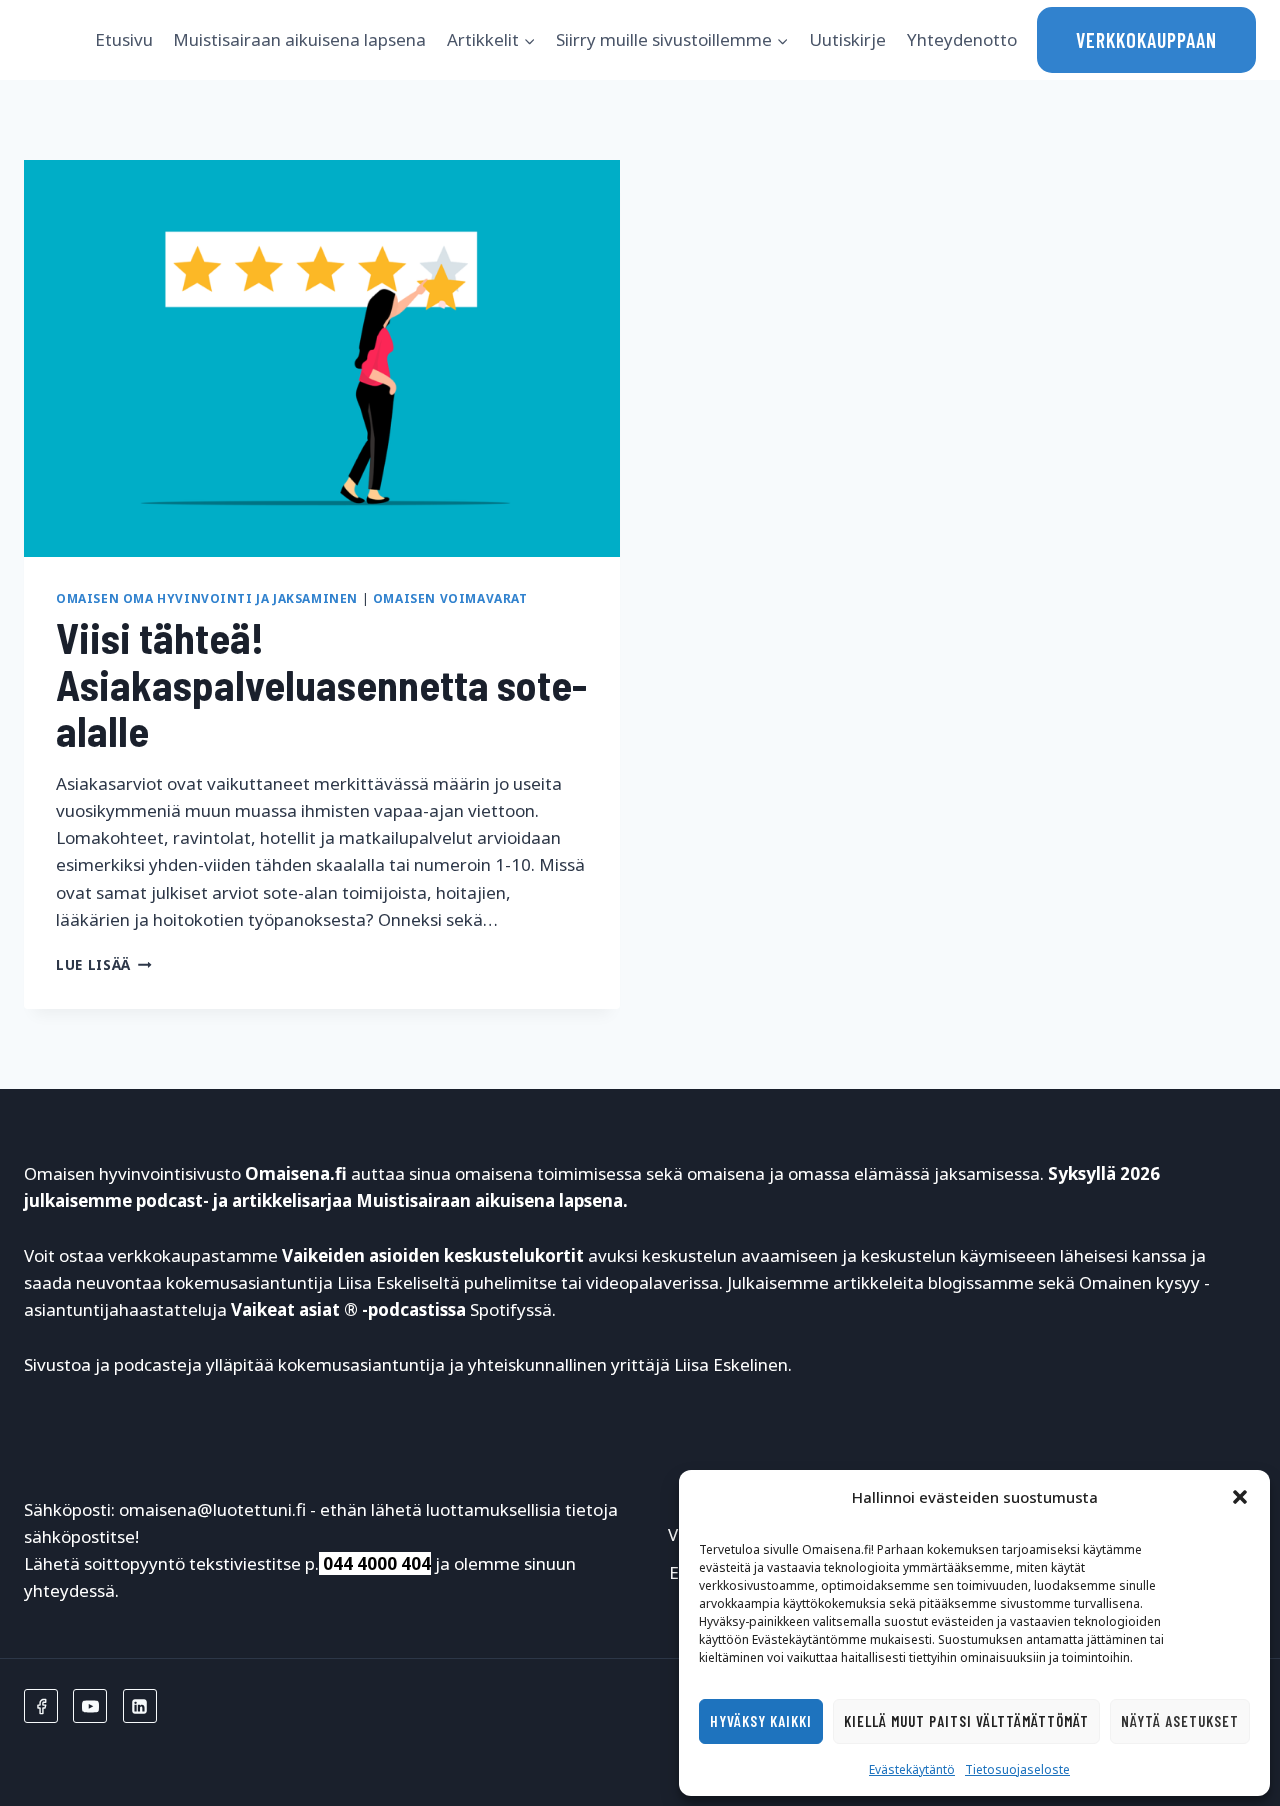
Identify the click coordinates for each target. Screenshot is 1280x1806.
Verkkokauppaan (1146, 40)
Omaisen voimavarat (450, 598)
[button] (1240, 1497)
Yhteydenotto (962, 39)
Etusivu (124, 39)
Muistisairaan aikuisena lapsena (299, 39)
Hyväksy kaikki (761, 1721)
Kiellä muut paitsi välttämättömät (966, 1721)
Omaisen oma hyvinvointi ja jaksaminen (207, 598)
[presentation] (322, 358)
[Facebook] (41, 1706)
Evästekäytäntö (912, 1769)
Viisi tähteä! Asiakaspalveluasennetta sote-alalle (321, 683)
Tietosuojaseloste (1017, 1769)
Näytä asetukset (1180, 1721)
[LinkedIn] (140, 1706)
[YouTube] (90, 1706)
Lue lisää (104, 964)
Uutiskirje (847, 39)
